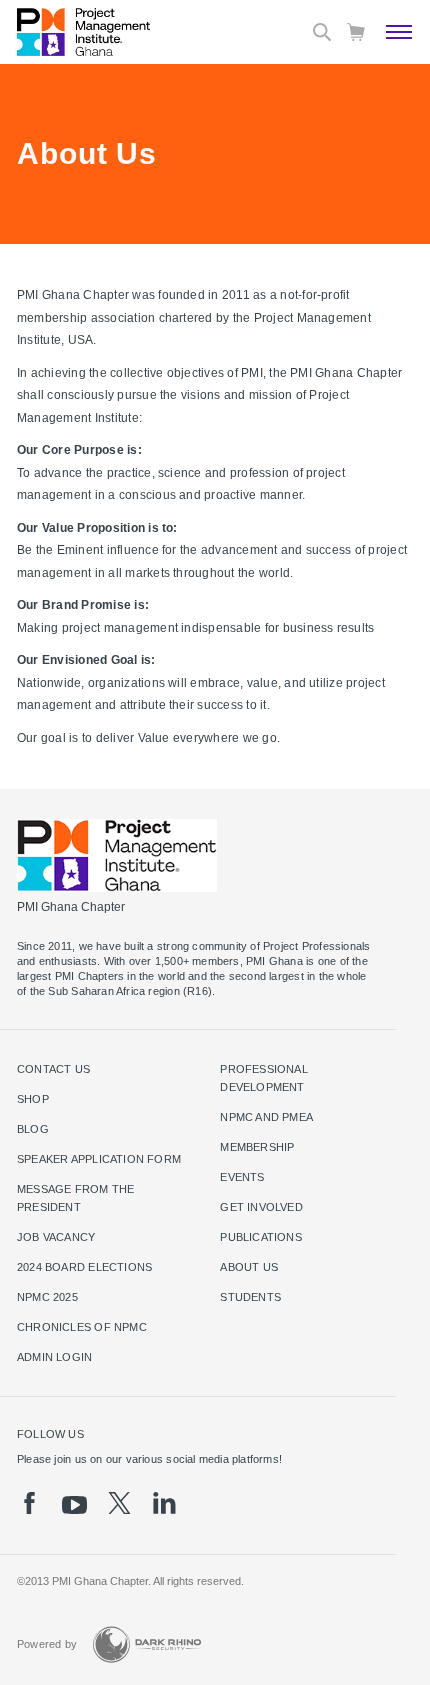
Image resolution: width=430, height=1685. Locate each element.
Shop (33, 1099)
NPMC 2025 (47, 1297)
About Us (249, 1267)
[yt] (74, 1505)
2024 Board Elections (84, 1267)
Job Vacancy (56, 1237)
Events (242, 1177)
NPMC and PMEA (266, 1117)
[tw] (119, 1503)
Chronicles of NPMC (82, 1327)
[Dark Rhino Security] (147, 1644)
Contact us (53, 1069)
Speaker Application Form (99, 1159)
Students (250, 1297)
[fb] (29, 1503)
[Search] (322, 32)
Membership (257, 1147)
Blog (33, 1129)
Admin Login (54, 1357)
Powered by (47, 1644)
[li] (164, 1503)
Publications (261, 1237)
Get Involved (261, 1207)
